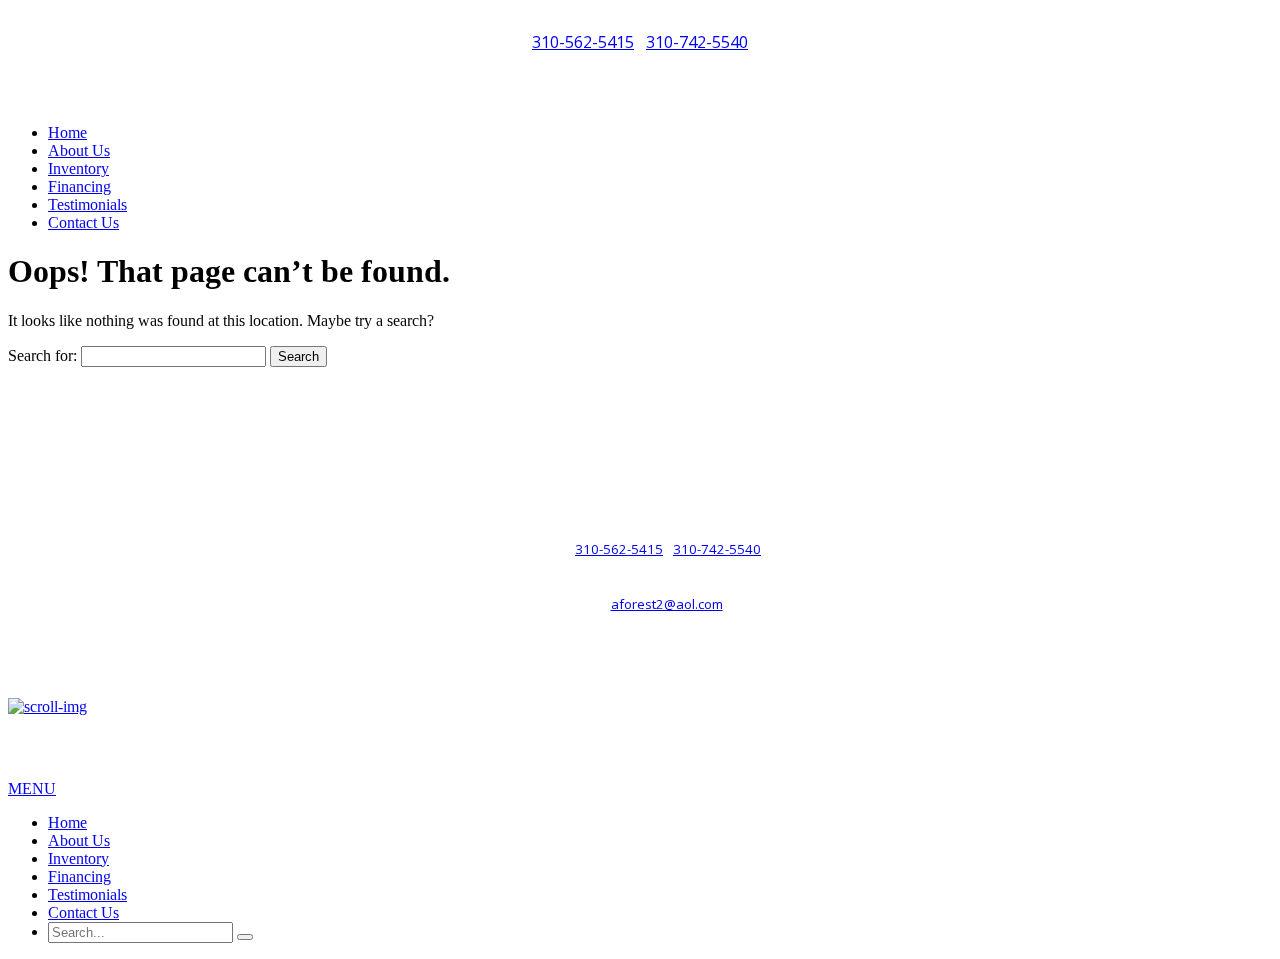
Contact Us (83, 222)
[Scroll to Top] (47, 706)
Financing (79, 186)
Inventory (78, 168)
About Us (79, 150)
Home (67, 132)
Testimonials (87, 204)
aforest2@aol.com (667, 604)
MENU (32, 788)
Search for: (42, 355)
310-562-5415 (583, 42)
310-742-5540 (697, 42)
